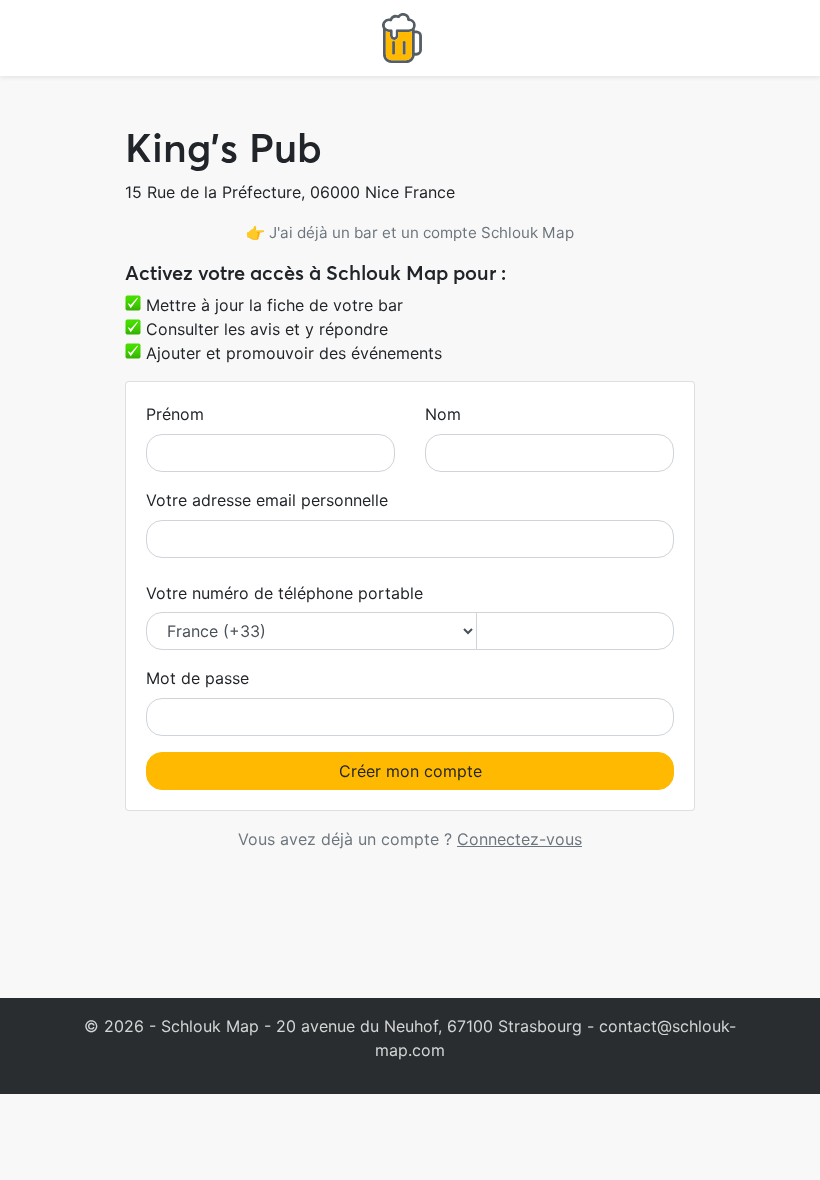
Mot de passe (197, 678)
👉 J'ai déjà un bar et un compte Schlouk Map (410, 232)
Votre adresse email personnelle (267, 500)
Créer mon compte (410, 771)
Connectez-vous (519, 839)
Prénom (175, 414)
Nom (443, 414)
